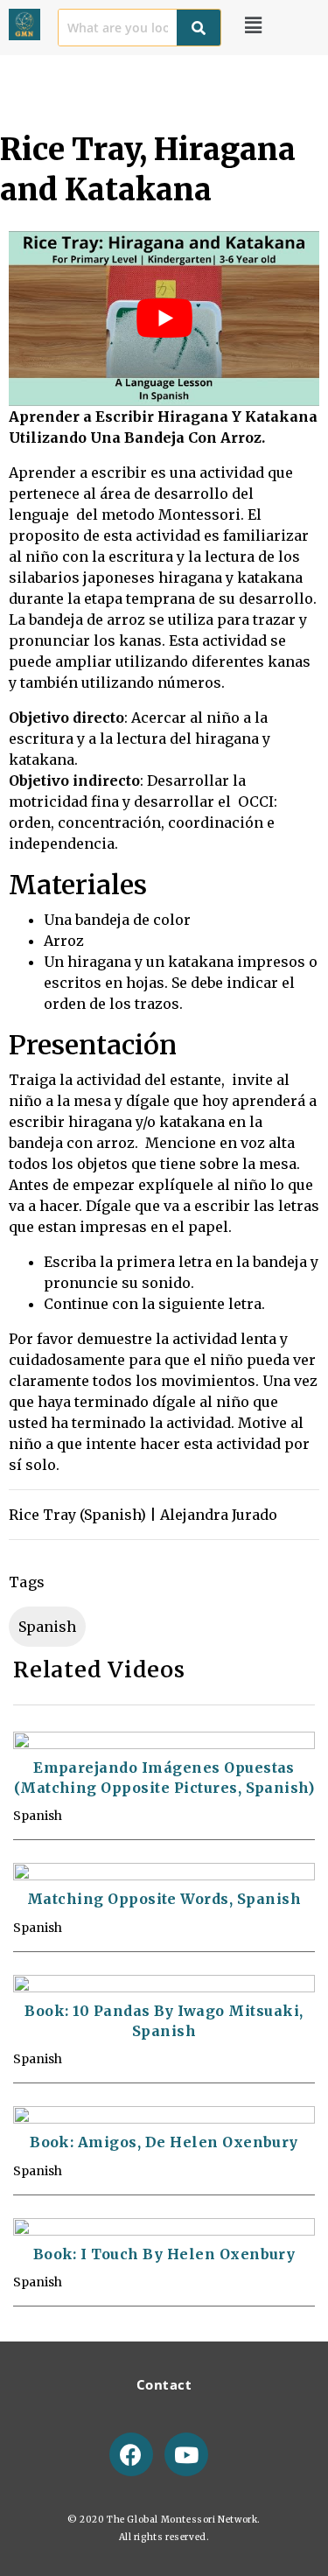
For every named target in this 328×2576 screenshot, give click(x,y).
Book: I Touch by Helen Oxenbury (164, 2254)
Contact (164, 2384)
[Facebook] (131, 2454)
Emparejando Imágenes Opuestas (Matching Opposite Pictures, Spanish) (164, 1778)
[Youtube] (186, 2454)
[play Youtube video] (164, 318)
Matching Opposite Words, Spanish (164, 1899)
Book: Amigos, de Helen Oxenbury (164, 2142)
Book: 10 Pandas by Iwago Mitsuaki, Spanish (164, 2021)
